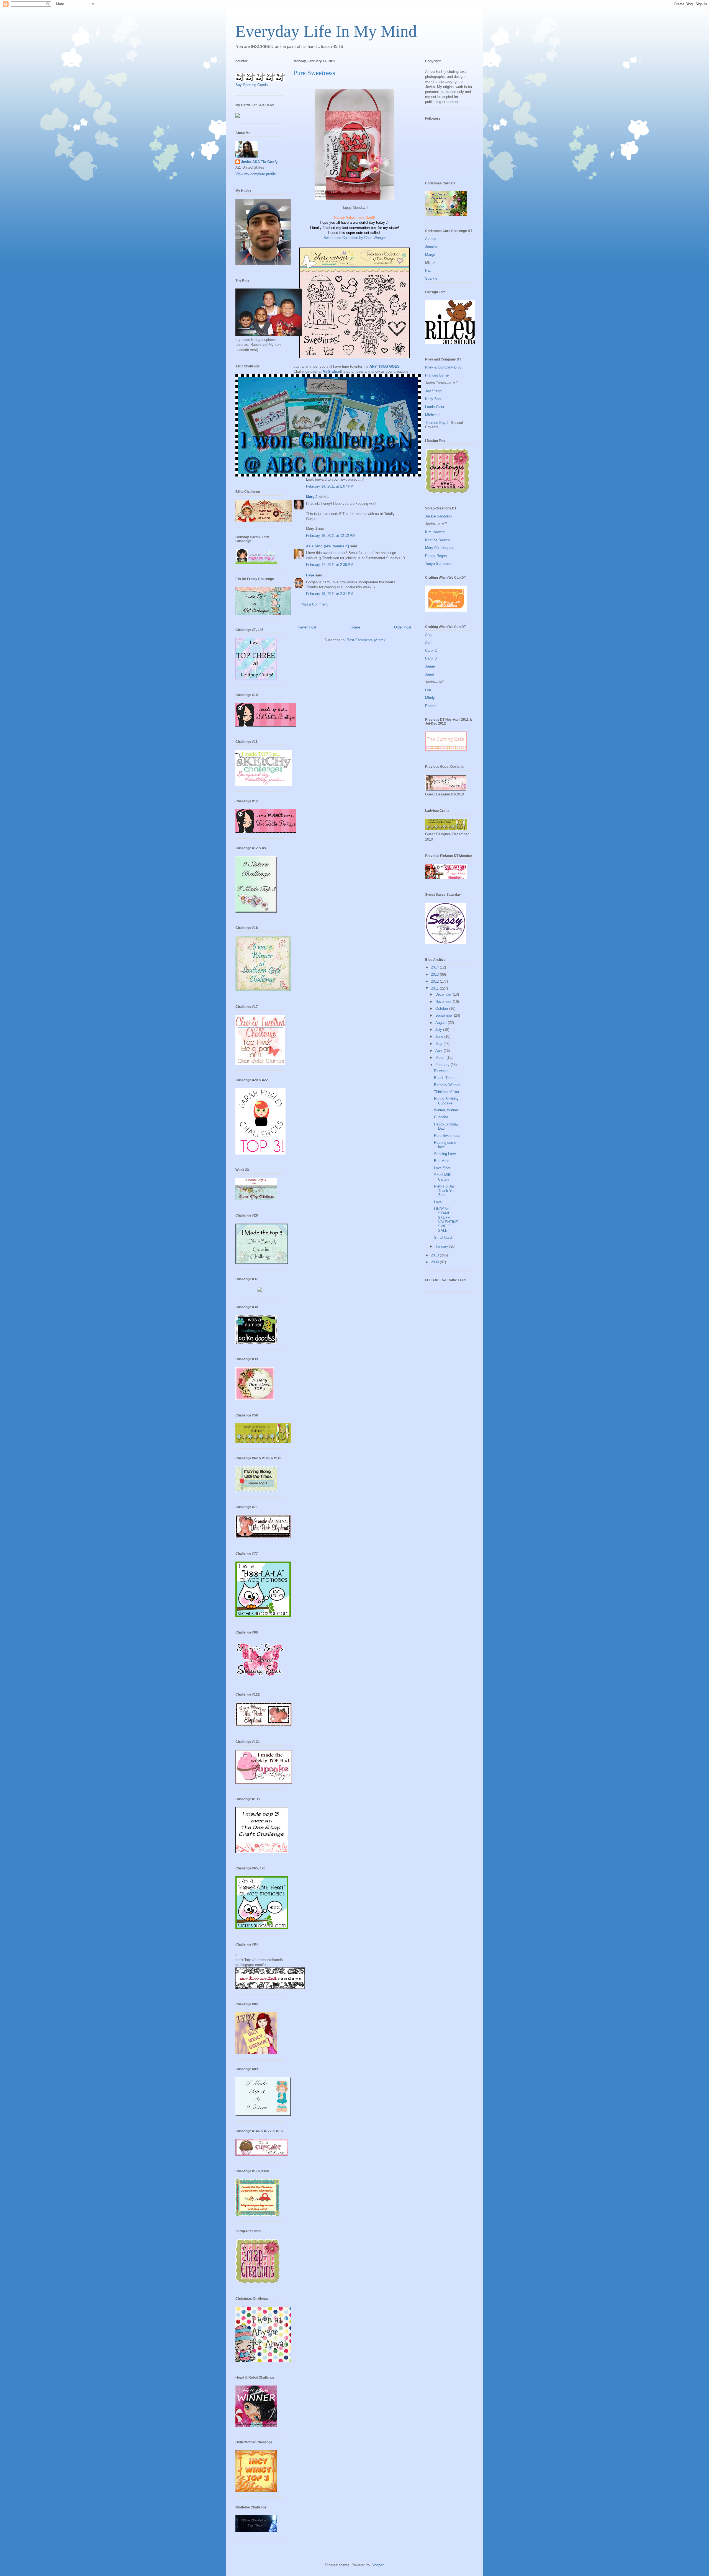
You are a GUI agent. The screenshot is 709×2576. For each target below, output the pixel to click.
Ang (428, 635)
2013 (435, 974)
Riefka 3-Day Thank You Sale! (445, 1191)
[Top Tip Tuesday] (260, 1290)
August (442, 1023)
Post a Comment (314, 604)
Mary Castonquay (439, 548)
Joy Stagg (433, 391)
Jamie (430, 666)
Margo (430, 255)
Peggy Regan (436, 556)
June (440, 1036)
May (439, 1044)
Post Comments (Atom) (366, 640)
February (443, 1065)
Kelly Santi (434, 399)
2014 (435, 967)
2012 (435, 981)
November (444, 1002)
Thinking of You (446, 1092)
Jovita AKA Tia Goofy (259, 162)
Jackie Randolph (438, 516)
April (429, 642)
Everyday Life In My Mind (326, 31)
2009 (435, 1262)
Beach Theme (445, 1078)
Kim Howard (435, 532)
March (441, 1058)
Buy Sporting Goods (252, 85)
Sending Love (445, 1154)
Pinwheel (441, 1071)
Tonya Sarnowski (439, 564)
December (444, 994)
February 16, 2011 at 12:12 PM (331, 536)
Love (438, 1202)
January (442, 1246)
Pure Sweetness (447, 1136)
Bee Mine (442, 1161)
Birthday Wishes (447, 1085)
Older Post (403, 627)
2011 (435, 988)
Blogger (377, 2565)
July (439, 1030)
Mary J (312, 497)
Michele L (433, 415)
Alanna (431, 239)
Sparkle (431, 278)
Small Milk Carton (442, 1177)
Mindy (430, 698)
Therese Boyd (436, 423)
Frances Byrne (437, 375)
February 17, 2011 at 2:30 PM (330, 565)
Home (355, 627)
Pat (428, 270)
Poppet (431, 706)
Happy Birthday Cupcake (446, 1101)
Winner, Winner (446, 1110)
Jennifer (431, 247)
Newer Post (307, 627)
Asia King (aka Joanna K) (327, 546)
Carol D (431, 658)
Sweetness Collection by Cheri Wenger (355, 238)
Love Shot (442, 1168)
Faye (310, 575)
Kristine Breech (437, 540)
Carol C (431, 651)
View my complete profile (256, 174)
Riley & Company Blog (443, 367)
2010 (435, 1255)
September (445, 1015)
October (442, 1008)
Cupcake (441, 1117)
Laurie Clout (435, 407)
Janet (430, 674)
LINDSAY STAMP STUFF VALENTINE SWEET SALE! (446, 1220)
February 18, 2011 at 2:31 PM (330, 594)
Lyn (428, 690)
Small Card (443, 1237)
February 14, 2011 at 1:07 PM (330, 486)
